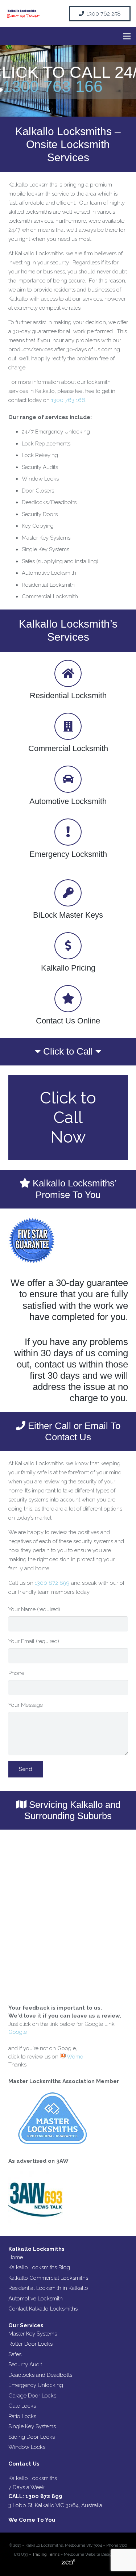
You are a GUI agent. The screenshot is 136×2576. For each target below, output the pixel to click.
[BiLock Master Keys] (68, 893)
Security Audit (25, 2365)
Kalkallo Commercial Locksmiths (48, 2278)
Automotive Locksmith (36, 2299)
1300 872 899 (52, 1583)
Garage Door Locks (32, 2396)
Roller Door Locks (30, 2344)
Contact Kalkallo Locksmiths (43, 2309)
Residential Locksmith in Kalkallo (48, 2288)
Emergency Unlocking (36, 2385)
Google (18, 2032)
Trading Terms (46, 2554)
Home (16, 2257)
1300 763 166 (53, 86)
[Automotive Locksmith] (68, 779)
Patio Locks (22, 2416)
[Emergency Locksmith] (68, 832)
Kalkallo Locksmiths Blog (39, 2267)
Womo (75, 2057)
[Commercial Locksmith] (68, 726)
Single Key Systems (32, 2426)
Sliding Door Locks (32, 2437)
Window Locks (27, 2447)
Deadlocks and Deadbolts (40, 2375)
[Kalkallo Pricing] (68, 946)
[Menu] (127, 36)
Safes (15, 2354)
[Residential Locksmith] (68, 673)
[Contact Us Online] (68, 999)
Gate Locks (22, 2406)
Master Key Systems (33, 2334)
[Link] (23, 14)
